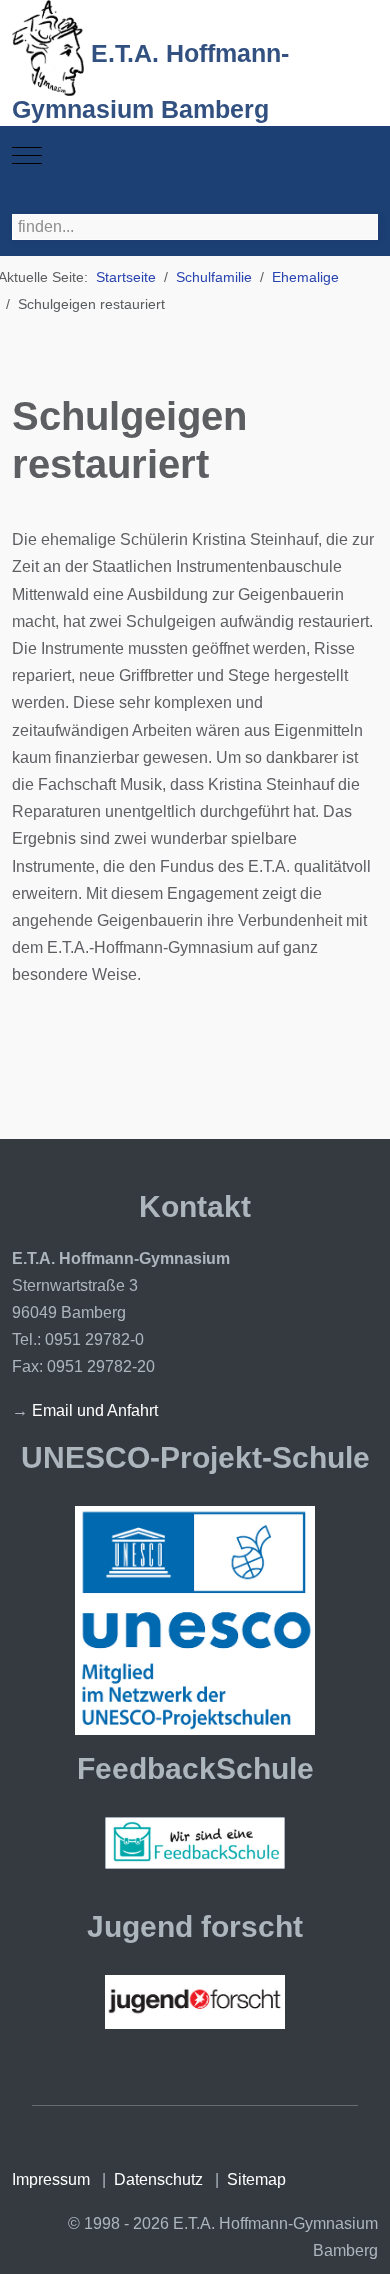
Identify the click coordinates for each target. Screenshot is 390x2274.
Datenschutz (158, 2179)
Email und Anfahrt (95, 1410)
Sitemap (256, 2179)
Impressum (51, 2179)
